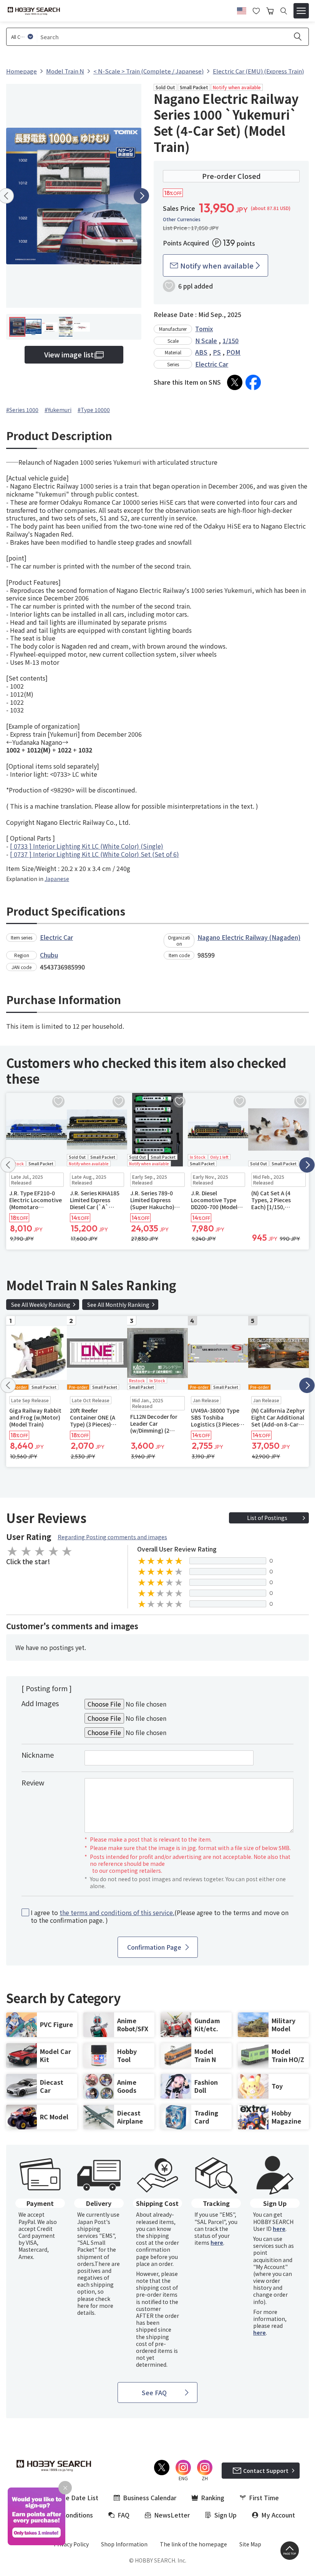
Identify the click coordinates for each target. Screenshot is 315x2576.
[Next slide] (141, 196)
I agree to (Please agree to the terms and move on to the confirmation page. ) (160, 1917)
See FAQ (154, 2392)
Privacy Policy (71, 2544)
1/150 (230, 340)
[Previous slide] (8, 1165)
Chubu (49, 955)
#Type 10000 (94, 410)
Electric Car (212, 364)
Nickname (38, 1755)
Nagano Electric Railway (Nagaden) (249, 937)
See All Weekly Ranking (41, 1305)
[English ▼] (242, 10)
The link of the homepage (193, 2544)
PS (217, 352)
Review (33, 1782)
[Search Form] (284, 11)
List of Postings (267, 1518)
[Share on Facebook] (253, 382)
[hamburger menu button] (301, 11)
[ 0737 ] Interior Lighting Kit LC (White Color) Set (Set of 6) (94, 854)
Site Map (250, 2544)
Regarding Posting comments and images (112, 1537)
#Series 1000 (22, 410)
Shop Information (124, 2544)
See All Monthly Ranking (118, 1305)
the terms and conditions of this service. (117, 1912)
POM (233, 352)
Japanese (57, 879)
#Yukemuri (58, 410)
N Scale (206, 340)
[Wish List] (256, 10)
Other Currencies (182, 219)
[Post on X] (235, 382)
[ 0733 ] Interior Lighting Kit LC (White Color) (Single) (87, 846)
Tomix (204, 329)
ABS (201, 352)
